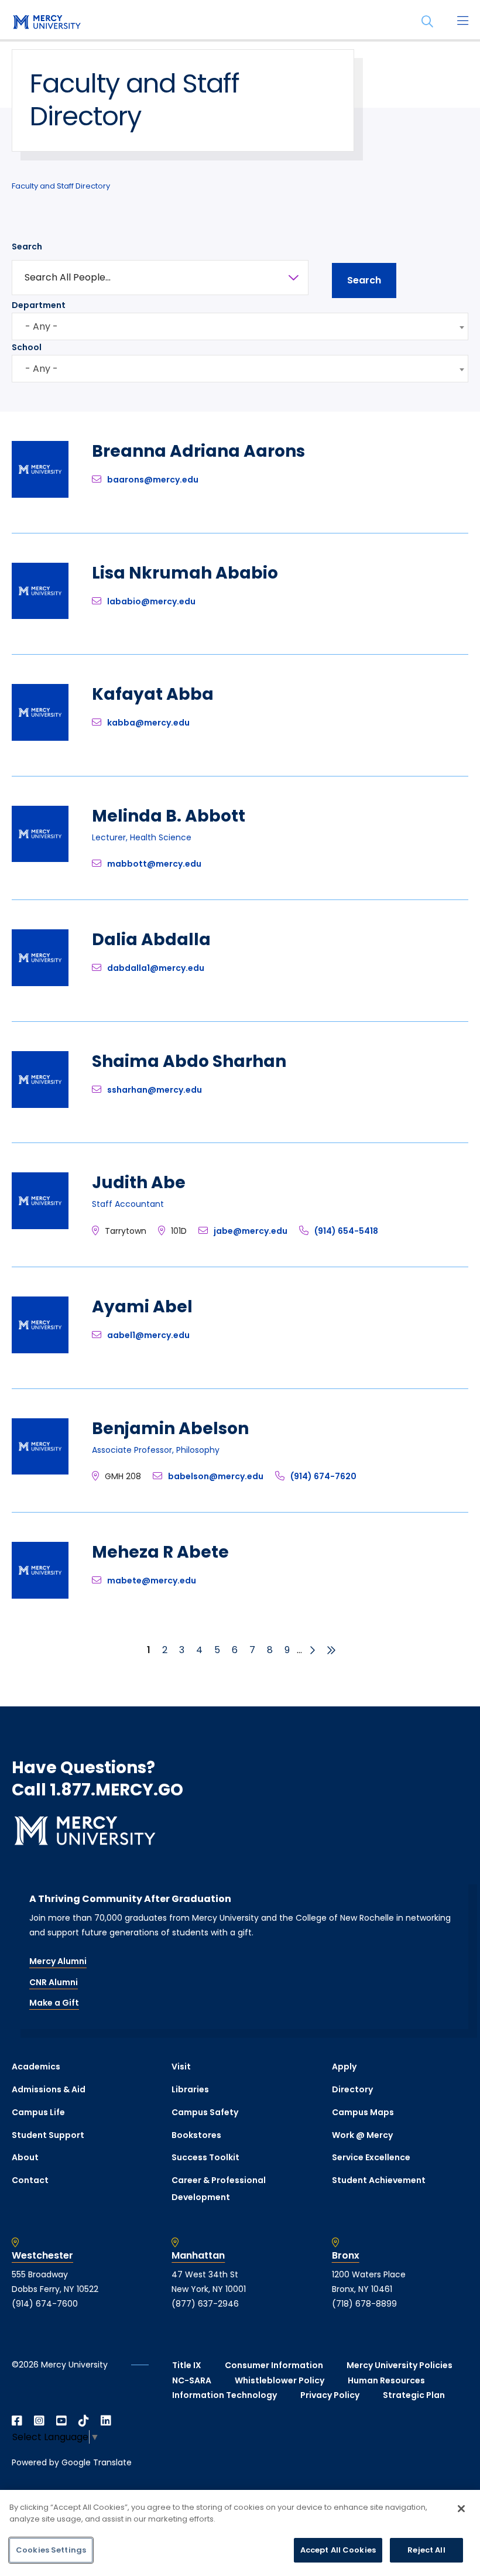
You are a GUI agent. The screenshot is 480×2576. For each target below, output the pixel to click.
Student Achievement (379, 2180)
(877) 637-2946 (205, 2304)
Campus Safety (205, 2112)
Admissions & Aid (49, 2089)
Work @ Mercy (362, 2135)
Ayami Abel (142, 1307)
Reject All (426, 2550)
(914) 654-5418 (346, 1231)
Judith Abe (139, 1183)
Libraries (190, 2089)
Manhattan (198, 2256)
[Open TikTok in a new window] (84, 2421)
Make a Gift (54, 2003)
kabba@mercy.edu (148, 723)
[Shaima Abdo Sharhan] (40, 1105)
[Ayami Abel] (40, 1350)
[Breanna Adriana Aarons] (40, 495)
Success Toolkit (205, 2157)
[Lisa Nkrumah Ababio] (40, 616)
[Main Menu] (462, 22)
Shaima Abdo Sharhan (189, 1061)
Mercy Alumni (58, 1961)
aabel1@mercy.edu (148, 1335)
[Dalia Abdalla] (40, 983)
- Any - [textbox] (42, 326)
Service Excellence (371, 2157)
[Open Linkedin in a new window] (106, 2421)
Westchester (42, 2256)
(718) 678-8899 (364, 2304)
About (25, 2157)
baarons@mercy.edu (153, 480)
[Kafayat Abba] (40, 738)
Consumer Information (274, 2365)
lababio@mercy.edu (151, 601)
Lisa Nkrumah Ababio (185, 573)
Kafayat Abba (153, 694)
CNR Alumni (54, 1982)
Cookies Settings (51, 2550)
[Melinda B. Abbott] (40, 859)
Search (27, 247)
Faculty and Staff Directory (61, 186)
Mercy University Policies (400, 2365)
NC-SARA (192, 2380)
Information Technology (224, 2395)
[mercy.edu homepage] (47, 23)
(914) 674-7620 (323, 1476)
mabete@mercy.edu (152, 1581)
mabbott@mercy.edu (154, 864)
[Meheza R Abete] (40, 1595)
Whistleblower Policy (280, 2380)
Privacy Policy (330, 2395)
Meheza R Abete (160, 1552)
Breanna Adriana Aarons (198, 451)
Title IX (187, 2365)
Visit (181, 2067)
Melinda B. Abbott (169, 816)
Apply (344, 2067)
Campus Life (38, 2112)
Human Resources (386, 2380)
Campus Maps (363, 2112)
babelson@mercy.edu (216, 1476)
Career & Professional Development (219, 2189)
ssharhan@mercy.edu (155, 1090)
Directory (352, 2089)
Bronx (346, 2256)
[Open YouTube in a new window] (61, 2421)
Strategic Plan (414, 2395)
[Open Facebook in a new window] (17, 2421)
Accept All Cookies (338, 2550)
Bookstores (196, 2135)
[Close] (461, 2509)
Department (39, 305)
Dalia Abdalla (151, 940)
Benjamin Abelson (170, 1429)
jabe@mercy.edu (251, 1231)
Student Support (48, 2135)
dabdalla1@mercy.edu (156, 968)
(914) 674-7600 (45, 2304)
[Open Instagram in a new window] (39, 2421)
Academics (36, 2067)
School (27, 347)
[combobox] (240, 326)
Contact (30, 2180)
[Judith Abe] (40, 1226)
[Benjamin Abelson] (40, 1471)
